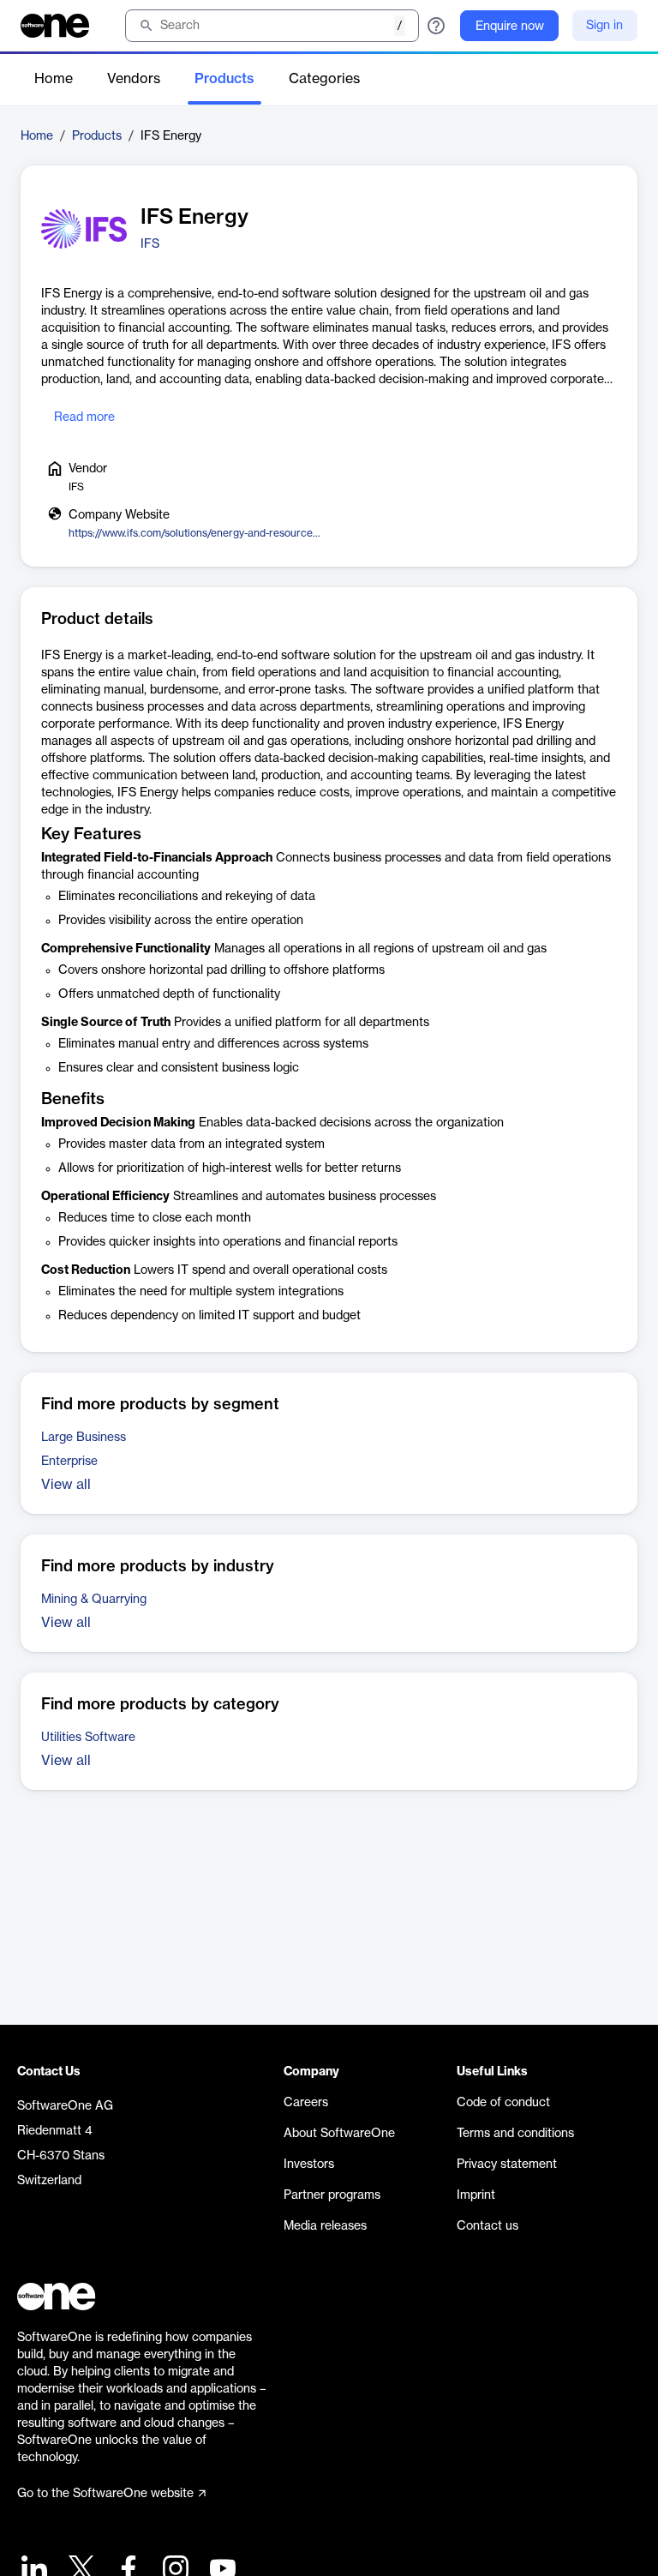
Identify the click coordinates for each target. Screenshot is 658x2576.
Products (224, 79)
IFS (150, 244)
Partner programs (332, 2195)
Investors (309, 2165)
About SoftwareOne (339, 2134)
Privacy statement (507, 2165)
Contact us (488, 2226)
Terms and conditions (515, 2134)
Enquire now (510, 27)
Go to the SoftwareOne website (105, 2494)
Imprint (476, 2195)
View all (66, 1485)
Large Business (84, 1438)
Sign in (604, 26)
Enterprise (69, 1462)
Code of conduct (503, 2103)
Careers (306, 2103)
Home (54, 79)
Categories (324, 79)
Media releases (325, 2226)
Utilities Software (88, 1738)
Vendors (134, 79)
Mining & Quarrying (94, 1600)
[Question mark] (436, 26)
